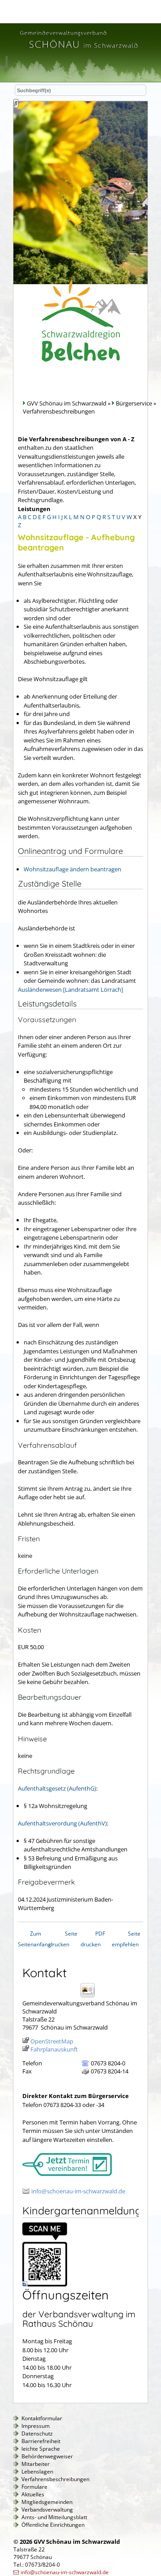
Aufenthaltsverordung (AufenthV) (62, 1823)
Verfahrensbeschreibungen (55, 2479)
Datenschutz (37, 2433)
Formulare (34, 2487)
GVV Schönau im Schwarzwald (67, 403)
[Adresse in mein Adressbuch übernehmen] (91, 1997)
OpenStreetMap (52, 2041)
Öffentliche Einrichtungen (53, 2525)
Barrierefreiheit (41, 2441)
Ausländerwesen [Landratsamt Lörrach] (70, 989)
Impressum (36, 2426)
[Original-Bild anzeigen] (45, 2284)
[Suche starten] (16, 103)
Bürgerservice (134, 403)
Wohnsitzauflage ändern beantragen (72, 869)
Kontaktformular (42, 2418)
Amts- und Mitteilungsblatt (54, 2517)
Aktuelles (33, 2494)
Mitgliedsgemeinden (47, 2502)
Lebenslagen (37, 2472)
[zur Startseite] (78, 50)
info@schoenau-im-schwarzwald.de (78, 2191)
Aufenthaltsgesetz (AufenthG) (57, 1788)
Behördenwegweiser (47, 2456)
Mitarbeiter (36, 2464)
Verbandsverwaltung (47, 2510)
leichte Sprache (41, 2449)
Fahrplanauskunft (54, 2049)
